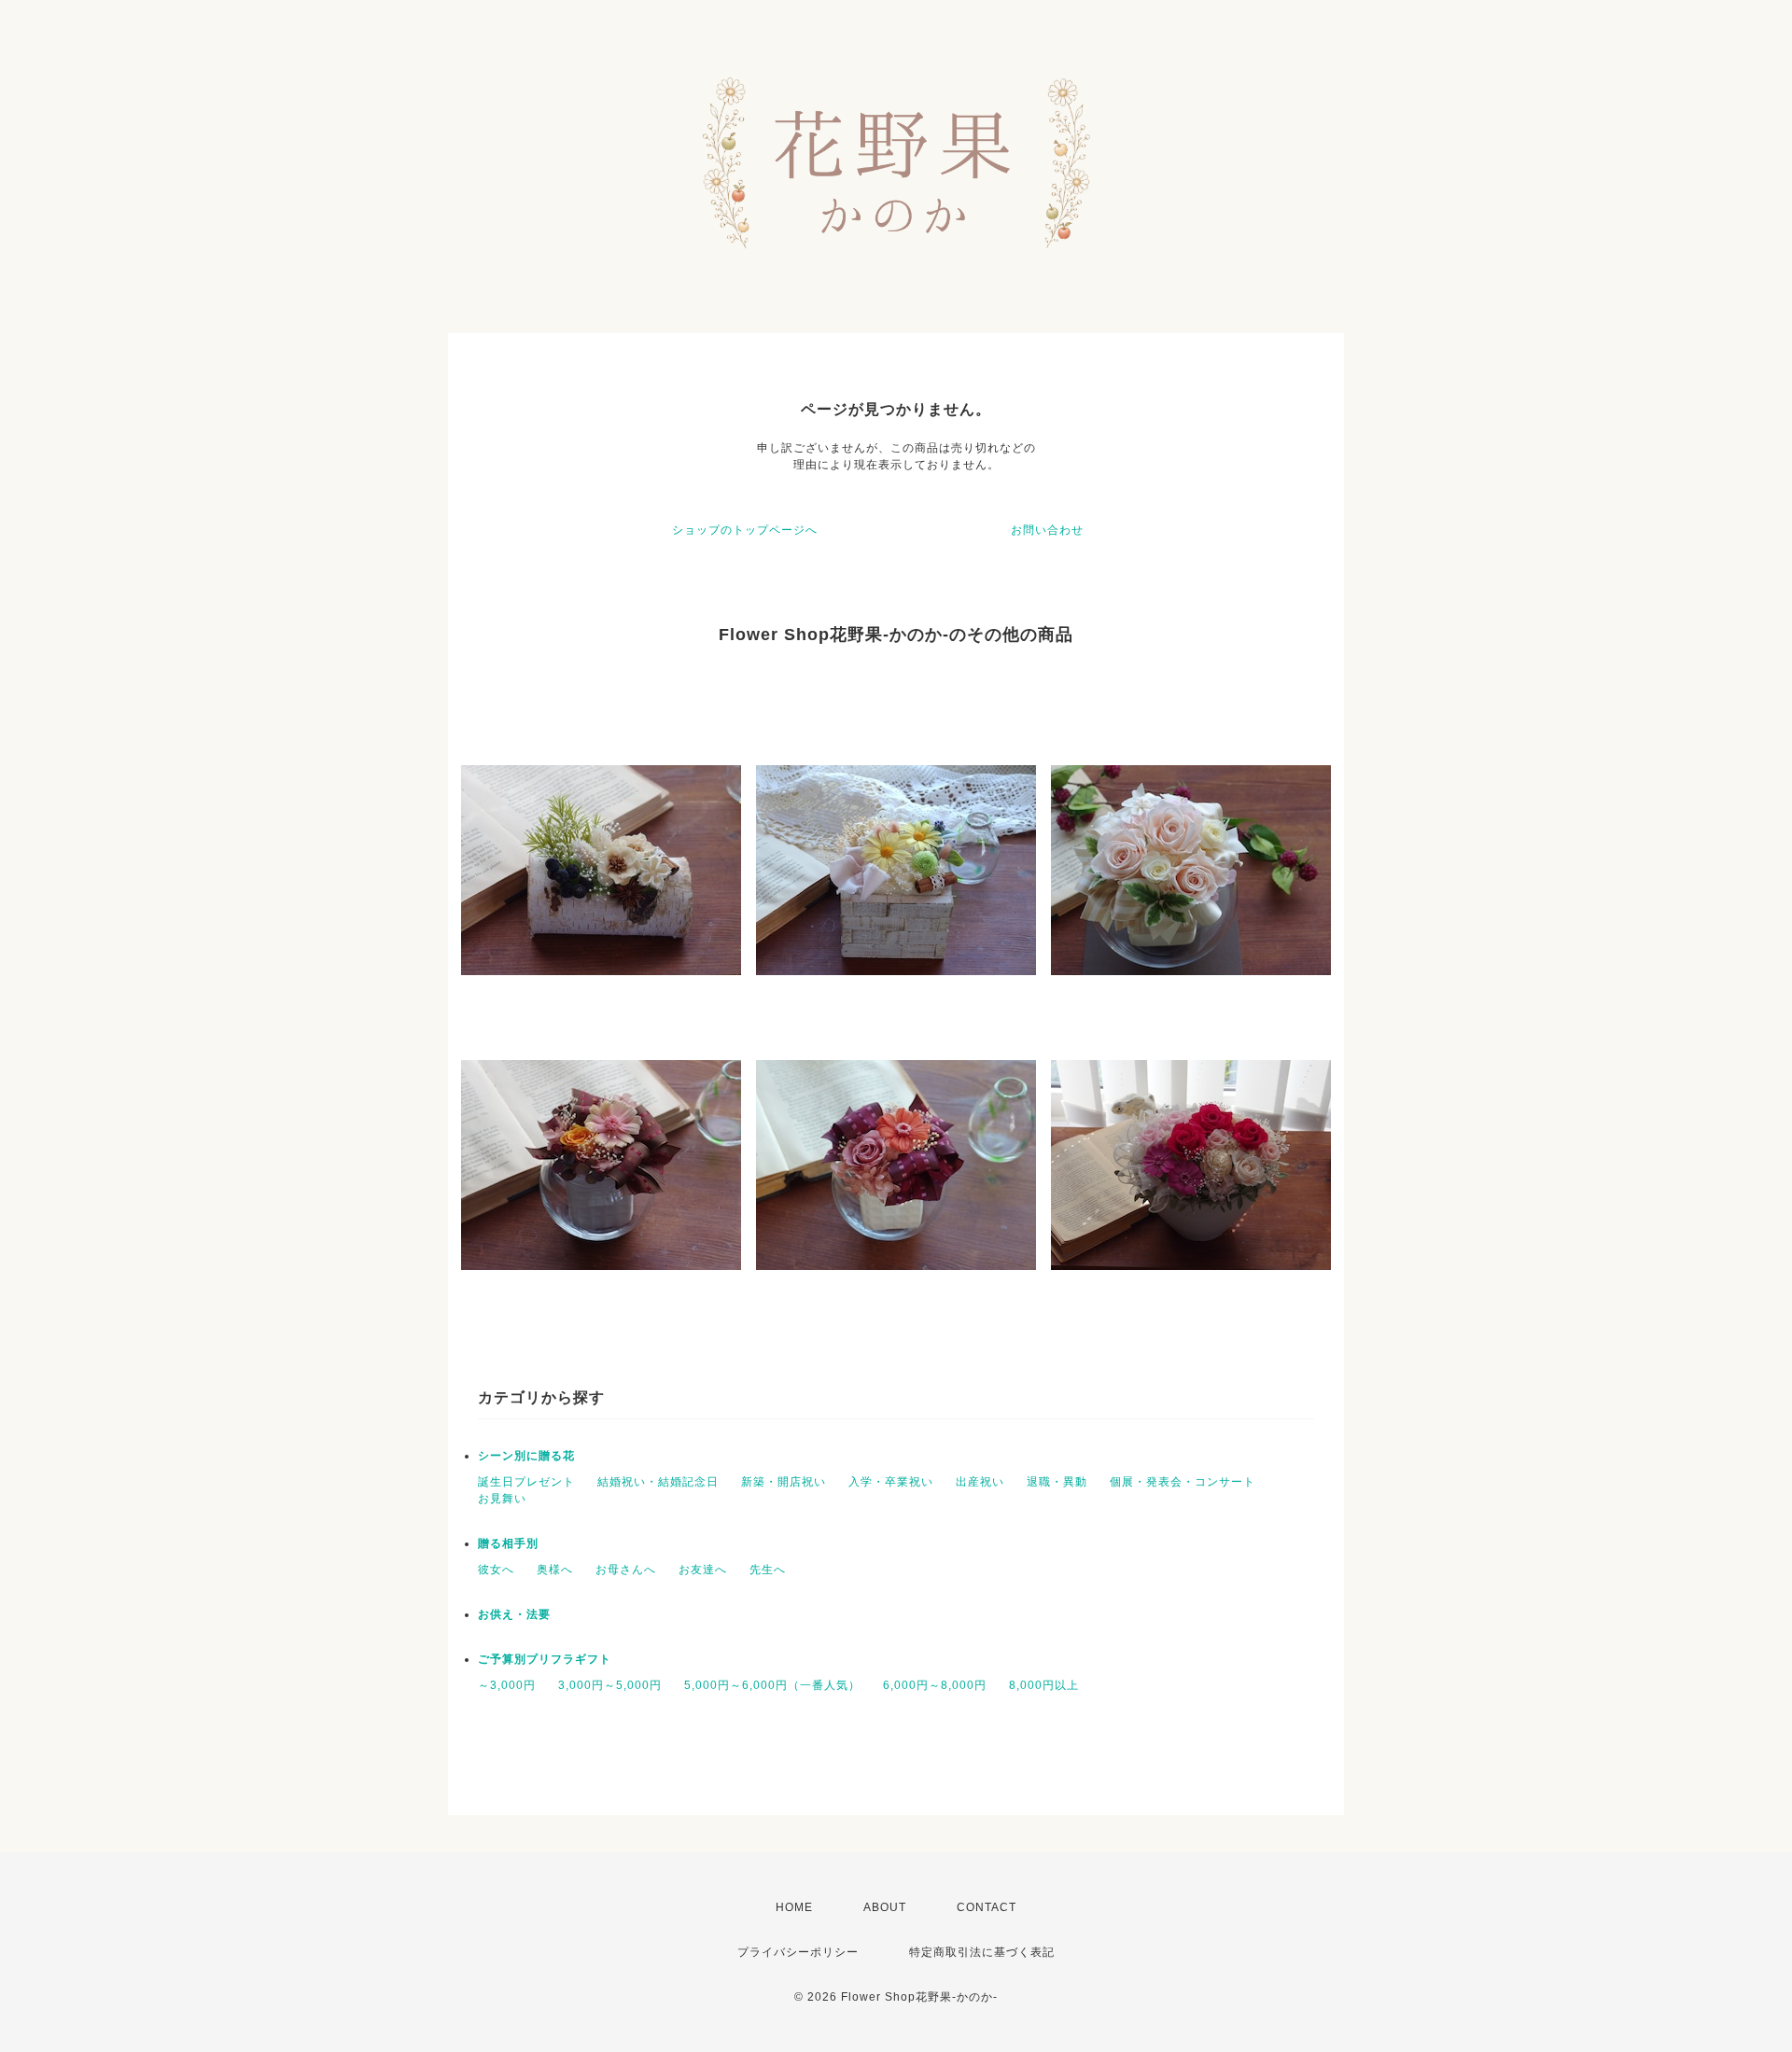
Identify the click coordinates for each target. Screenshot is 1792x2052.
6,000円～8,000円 (935, 1685)
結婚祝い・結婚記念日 (658, 1482)
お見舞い (502, 1499)
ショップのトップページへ (745, 530)
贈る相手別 (508, 1543)
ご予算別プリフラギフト (545, 1659)
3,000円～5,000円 (610, 1685)
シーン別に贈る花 (526, 1456)
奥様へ (555, 1570)
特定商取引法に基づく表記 (982, 1952)
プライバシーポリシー (798, 1952)
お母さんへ (626, 1570)
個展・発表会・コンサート (1183, 1482)
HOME (794, 1907)
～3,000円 (507, 1685)
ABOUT (885, 1907)
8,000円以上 (1044, 1685)
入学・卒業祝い (891, 1482)
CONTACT (987, 1907)
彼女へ (496, 1570)
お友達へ (703, 1570)
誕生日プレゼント (526, 1482)
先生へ (768, 1570)
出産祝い (980, 1482)
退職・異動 (1057, 1482)
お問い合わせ (1047, 530)
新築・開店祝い (784, 1482)
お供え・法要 (514, 1614)
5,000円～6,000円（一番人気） (772, 1685)
